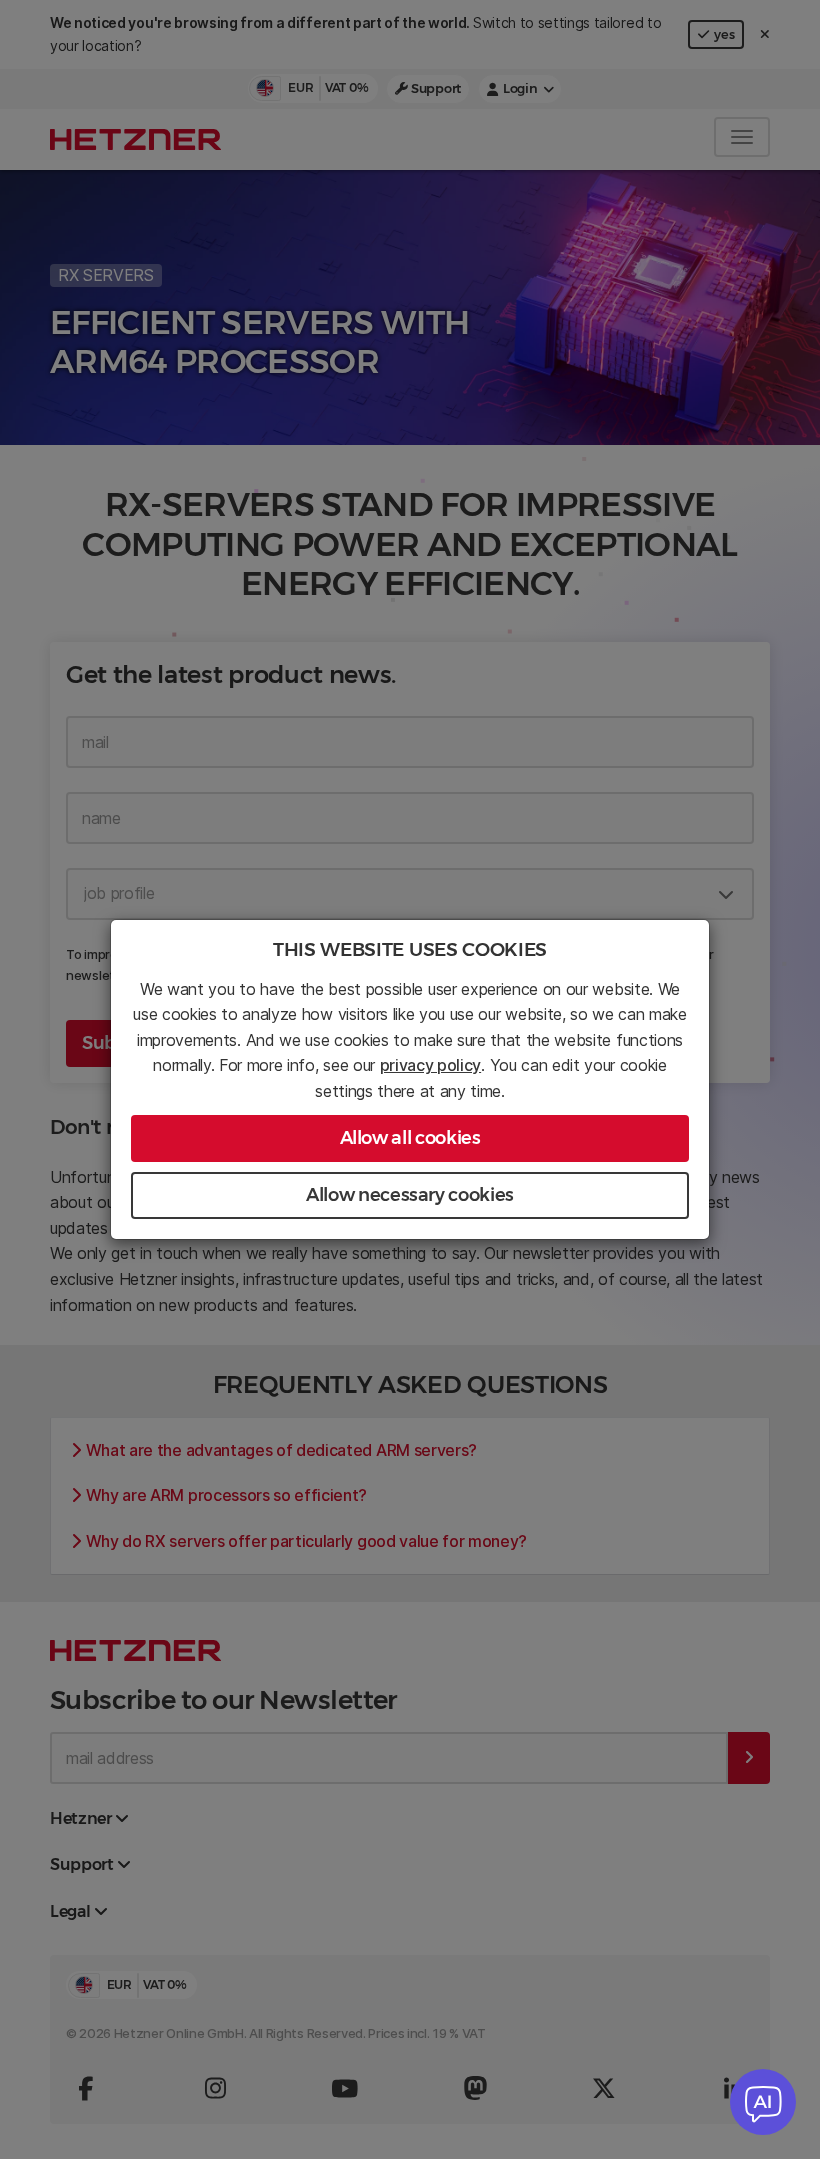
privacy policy (431, 1065)
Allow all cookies (410, 1138)
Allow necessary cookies (410, 1195)
